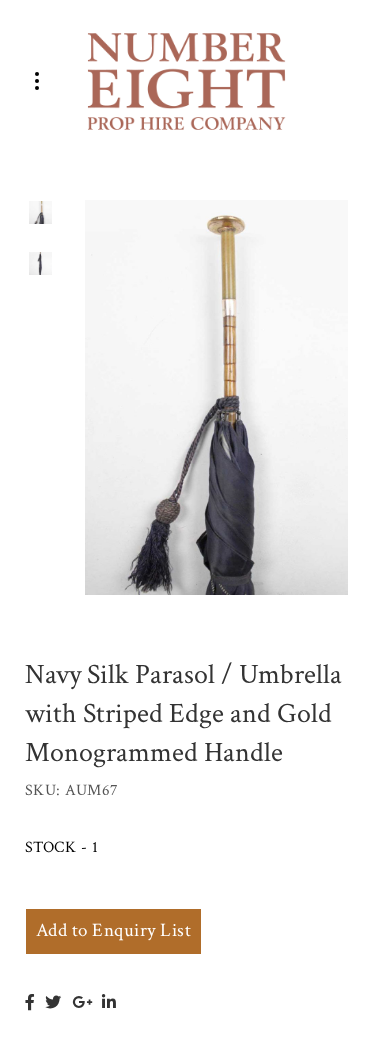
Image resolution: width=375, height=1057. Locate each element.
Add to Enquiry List (113, 930)
